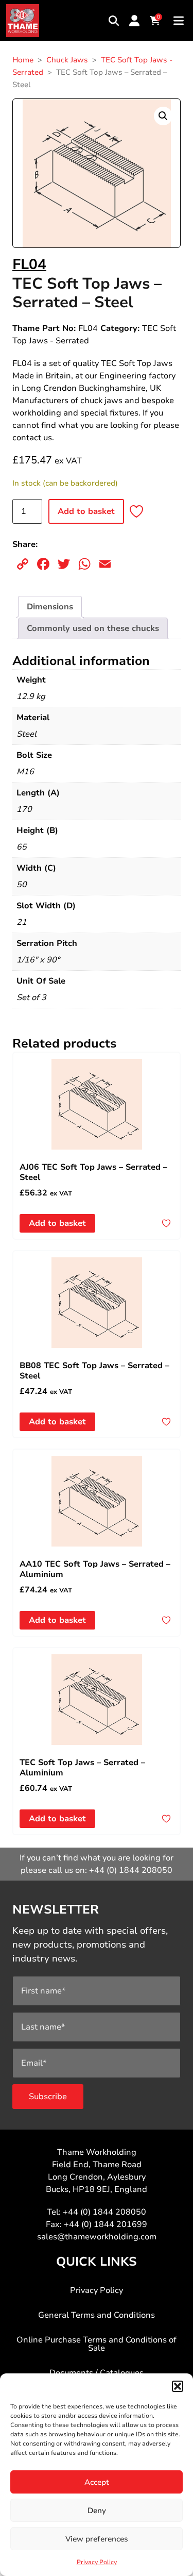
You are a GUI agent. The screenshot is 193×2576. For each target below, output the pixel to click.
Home (23, 60)
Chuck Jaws (67, 60)
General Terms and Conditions (97, 2315)
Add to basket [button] (57, 1223)
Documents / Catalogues (97, 2373)
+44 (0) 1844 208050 (131, 1870)
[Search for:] (114, 21)
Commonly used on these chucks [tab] (93, 628)
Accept (97, 2482)
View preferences (97, 2539)
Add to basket (86, 511)
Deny (97, 2511)
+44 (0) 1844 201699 (106, 2224)
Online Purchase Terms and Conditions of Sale (97, 2344)
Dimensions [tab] (50, 607)
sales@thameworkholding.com (97, 2237)
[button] (178, 2386)
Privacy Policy (97, 2562)
